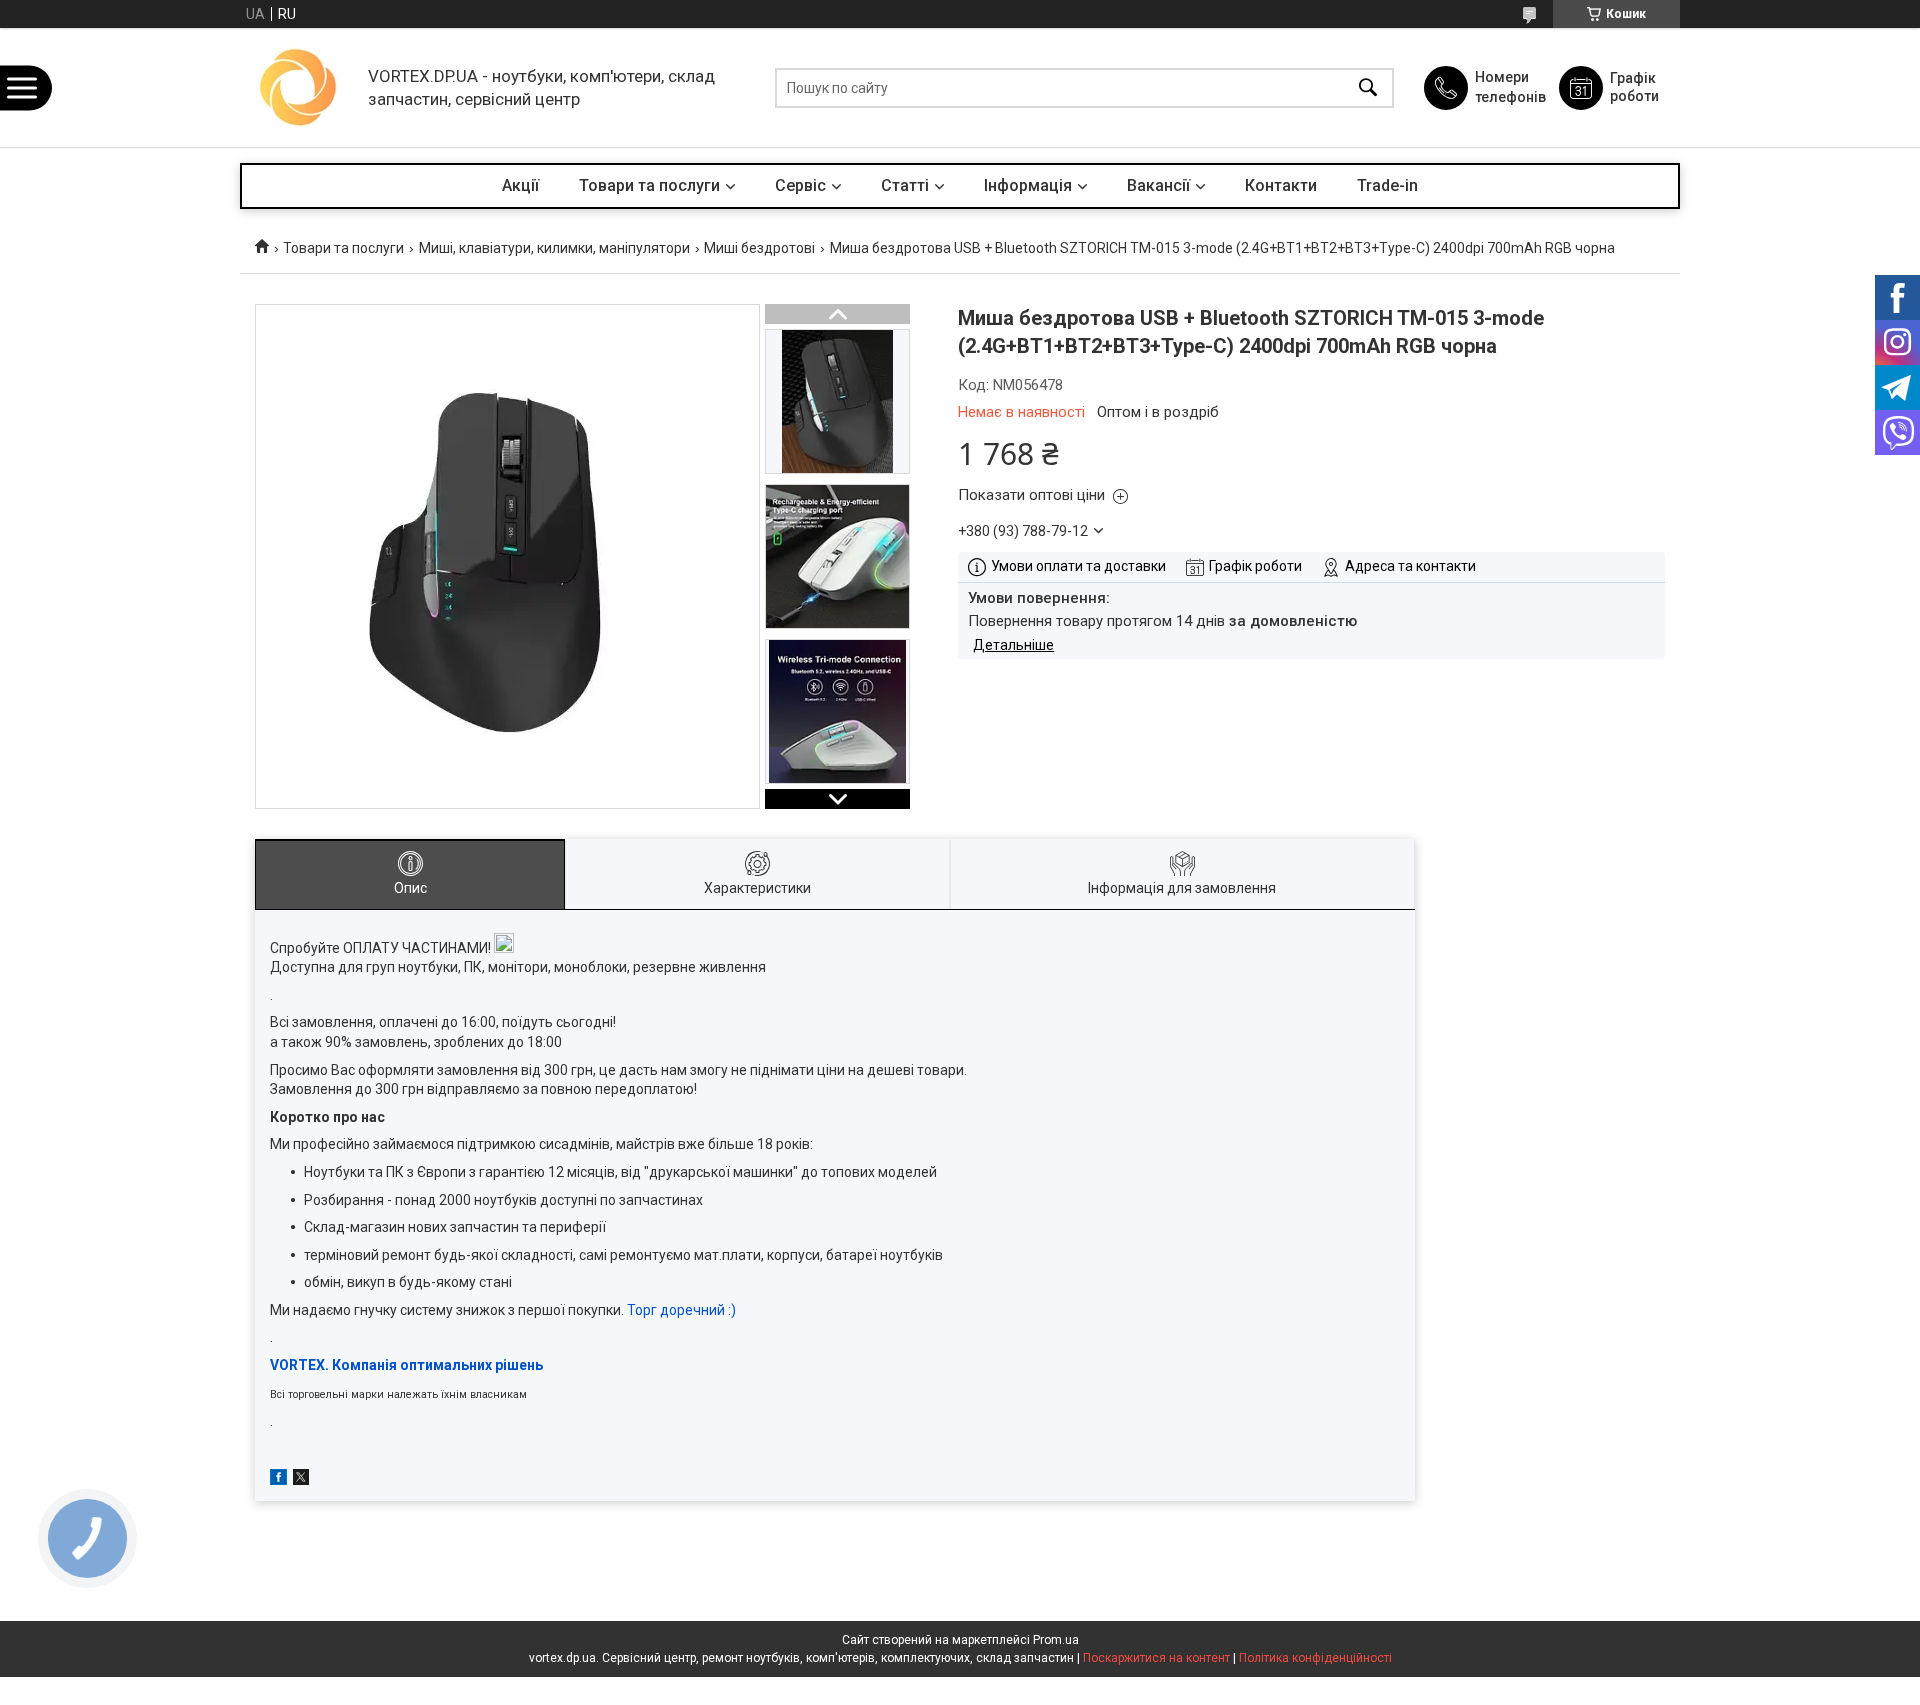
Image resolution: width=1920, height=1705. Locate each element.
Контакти (1281, 185)
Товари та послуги (649, 185)
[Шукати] (1368, 87)
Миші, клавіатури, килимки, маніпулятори (554, 248)
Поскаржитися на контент (1156, 1658)
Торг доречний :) (681, 1310)
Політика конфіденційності (1315, 1658)
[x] (301, 1480)
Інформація (1028, 185)
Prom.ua (1056, 1640)
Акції (520, 185)
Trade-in (1387, 185)
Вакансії (1158, 185)
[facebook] (278, 1480)
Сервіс (800, 185)
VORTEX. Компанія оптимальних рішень (406, 1365)
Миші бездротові (759, 248)
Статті (905, 185)
